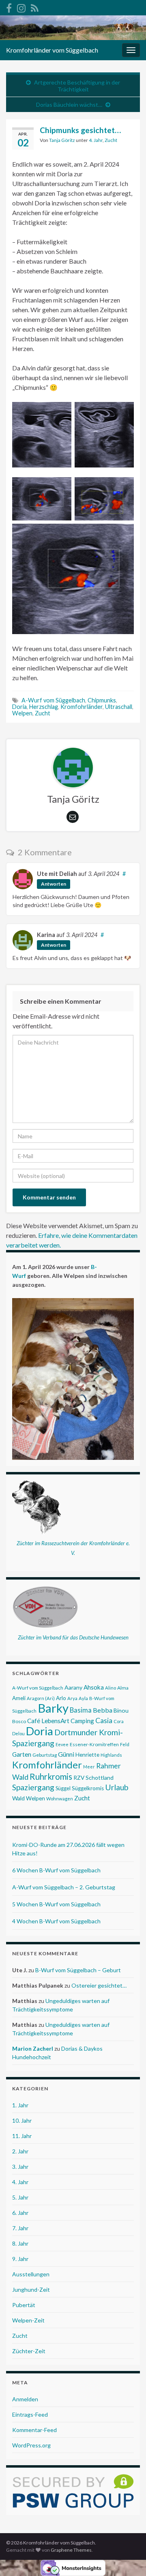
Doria (19, 707)
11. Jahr (22, 2136)
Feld (125, 1744)
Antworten (54, 884)
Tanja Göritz (62, 140)
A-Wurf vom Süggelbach (53, 700)
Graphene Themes (71, 2550)
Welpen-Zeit (28, 2320)
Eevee (62, 1744)
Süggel (63, 1788)
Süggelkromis (88, 1788)
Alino (111, 1688)
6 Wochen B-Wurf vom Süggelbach (56, 1870)
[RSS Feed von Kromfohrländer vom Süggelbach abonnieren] (35, 7)
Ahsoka (94, 1687)
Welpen (22, 713)
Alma (123, 1688)
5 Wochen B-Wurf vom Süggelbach (56, 1904)
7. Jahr (20, 2228)
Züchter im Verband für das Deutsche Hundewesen (73, 1637)
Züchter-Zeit (29, 2351)
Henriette (87, 1755)
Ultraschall (119, 707)
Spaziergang (33, 1787)
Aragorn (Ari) (41, 1698)
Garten (22, 1754)
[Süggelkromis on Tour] (21, 7)
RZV (79, 1778)
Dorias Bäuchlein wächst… (69, 105)
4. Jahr (96, 140)
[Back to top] (128, 2558)
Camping (82, 1721)
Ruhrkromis (51, 1777)
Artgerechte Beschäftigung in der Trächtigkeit (77, 86)
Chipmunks (102, 700)
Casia (104, 1721)
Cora (119, 1721)
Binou (121, 1710)
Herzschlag (44, 707)
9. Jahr (20, 2259)
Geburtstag (45, 1755)
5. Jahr (20, 2197)
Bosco (19, 1721)
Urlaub (117, 1787)
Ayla (83, 1698)
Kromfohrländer (82, 707)
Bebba (103, 1710)
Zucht (111, 140)
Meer (89, 1767)
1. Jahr (20, 2105)
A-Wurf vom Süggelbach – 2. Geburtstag (64, 1887)
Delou (18, 1733)
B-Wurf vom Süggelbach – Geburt (78, 1970)
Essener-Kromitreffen (94, 1744)
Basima (81, 1710)
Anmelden (25, 2399)
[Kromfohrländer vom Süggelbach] (9, 7)
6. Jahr (20, 2213)
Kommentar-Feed (34, 2430)
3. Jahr (20, 2167)
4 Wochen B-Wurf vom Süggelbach (56, 1921)
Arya (72, 1698)
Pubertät (24, 2305)
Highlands (111, 1755)
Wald (18, 1798)
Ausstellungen (31, 2274)
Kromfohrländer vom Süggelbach (52, 50)
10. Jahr (22, 2120)
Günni (66, 1754)
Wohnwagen (60, 1799)
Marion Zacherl (33, 2048)
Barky (53, 1708)
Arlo (61, 1698)
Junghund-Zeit (31, 2289)
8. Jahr (20, 2243)
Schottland (100, 1778)
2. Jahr (20, 2151)
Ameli (19, 1698)
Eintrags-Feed (30, 2414)
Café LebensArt (48, 1721)
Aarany (73, 1687)
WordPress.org (31, 2445)
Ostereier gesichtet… (99, 1985)
